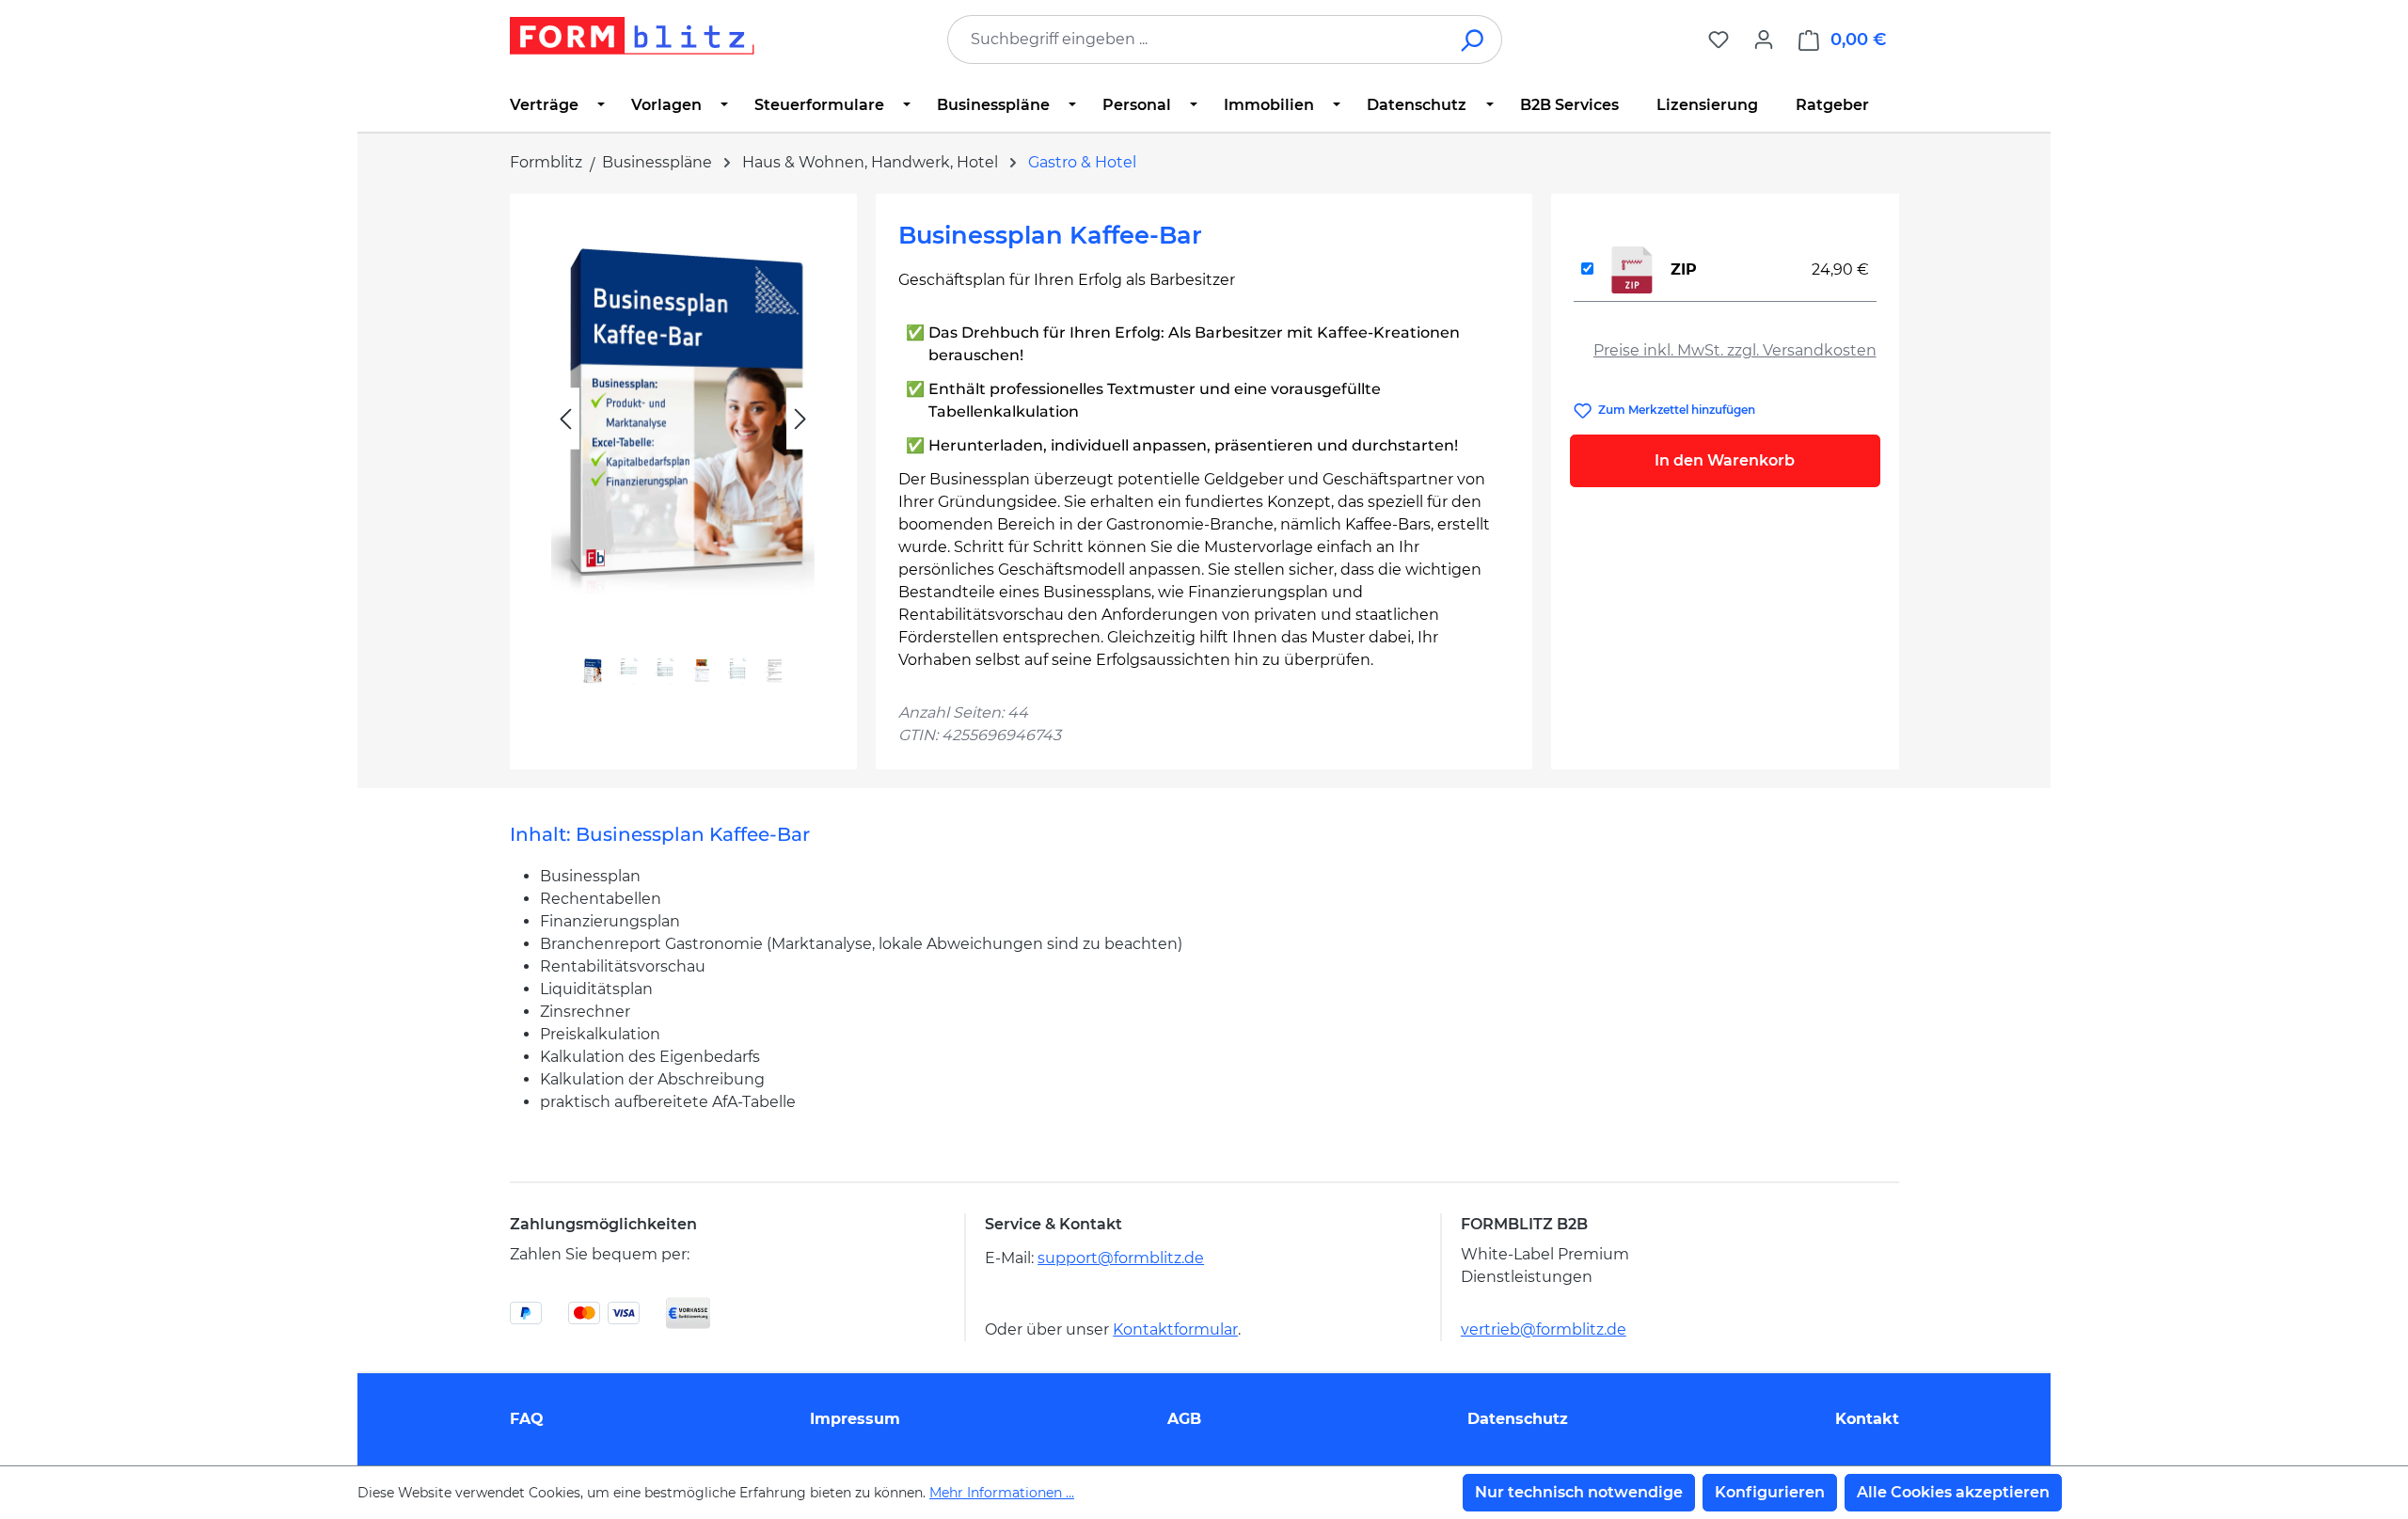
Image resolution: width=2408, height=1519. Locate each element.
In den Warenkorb (1725, 460)
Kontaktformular (1175, 1329)
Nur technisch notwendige (1579, 1492)
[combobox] (1196, 40)
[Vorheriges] (565, 419)
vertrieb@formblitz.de (1544, 1329)
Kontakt (1867, 1419)
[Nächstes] (800, 419)
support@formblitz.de (1121, 1258)
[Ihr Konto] (1764, 40)
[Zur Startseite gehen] (632, 36)
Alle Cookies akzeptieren (1953, 1492)
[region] (683, 461)
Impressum (855, 1419)
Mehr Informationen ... (1002, 1493)
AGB (1184, 1419)
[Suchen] (1473, 40)
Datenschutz (1518, 1419)
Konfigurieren (1770, 1492)
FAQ (527, 1419)
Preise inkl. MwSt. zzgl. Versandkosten (1735, 350)
